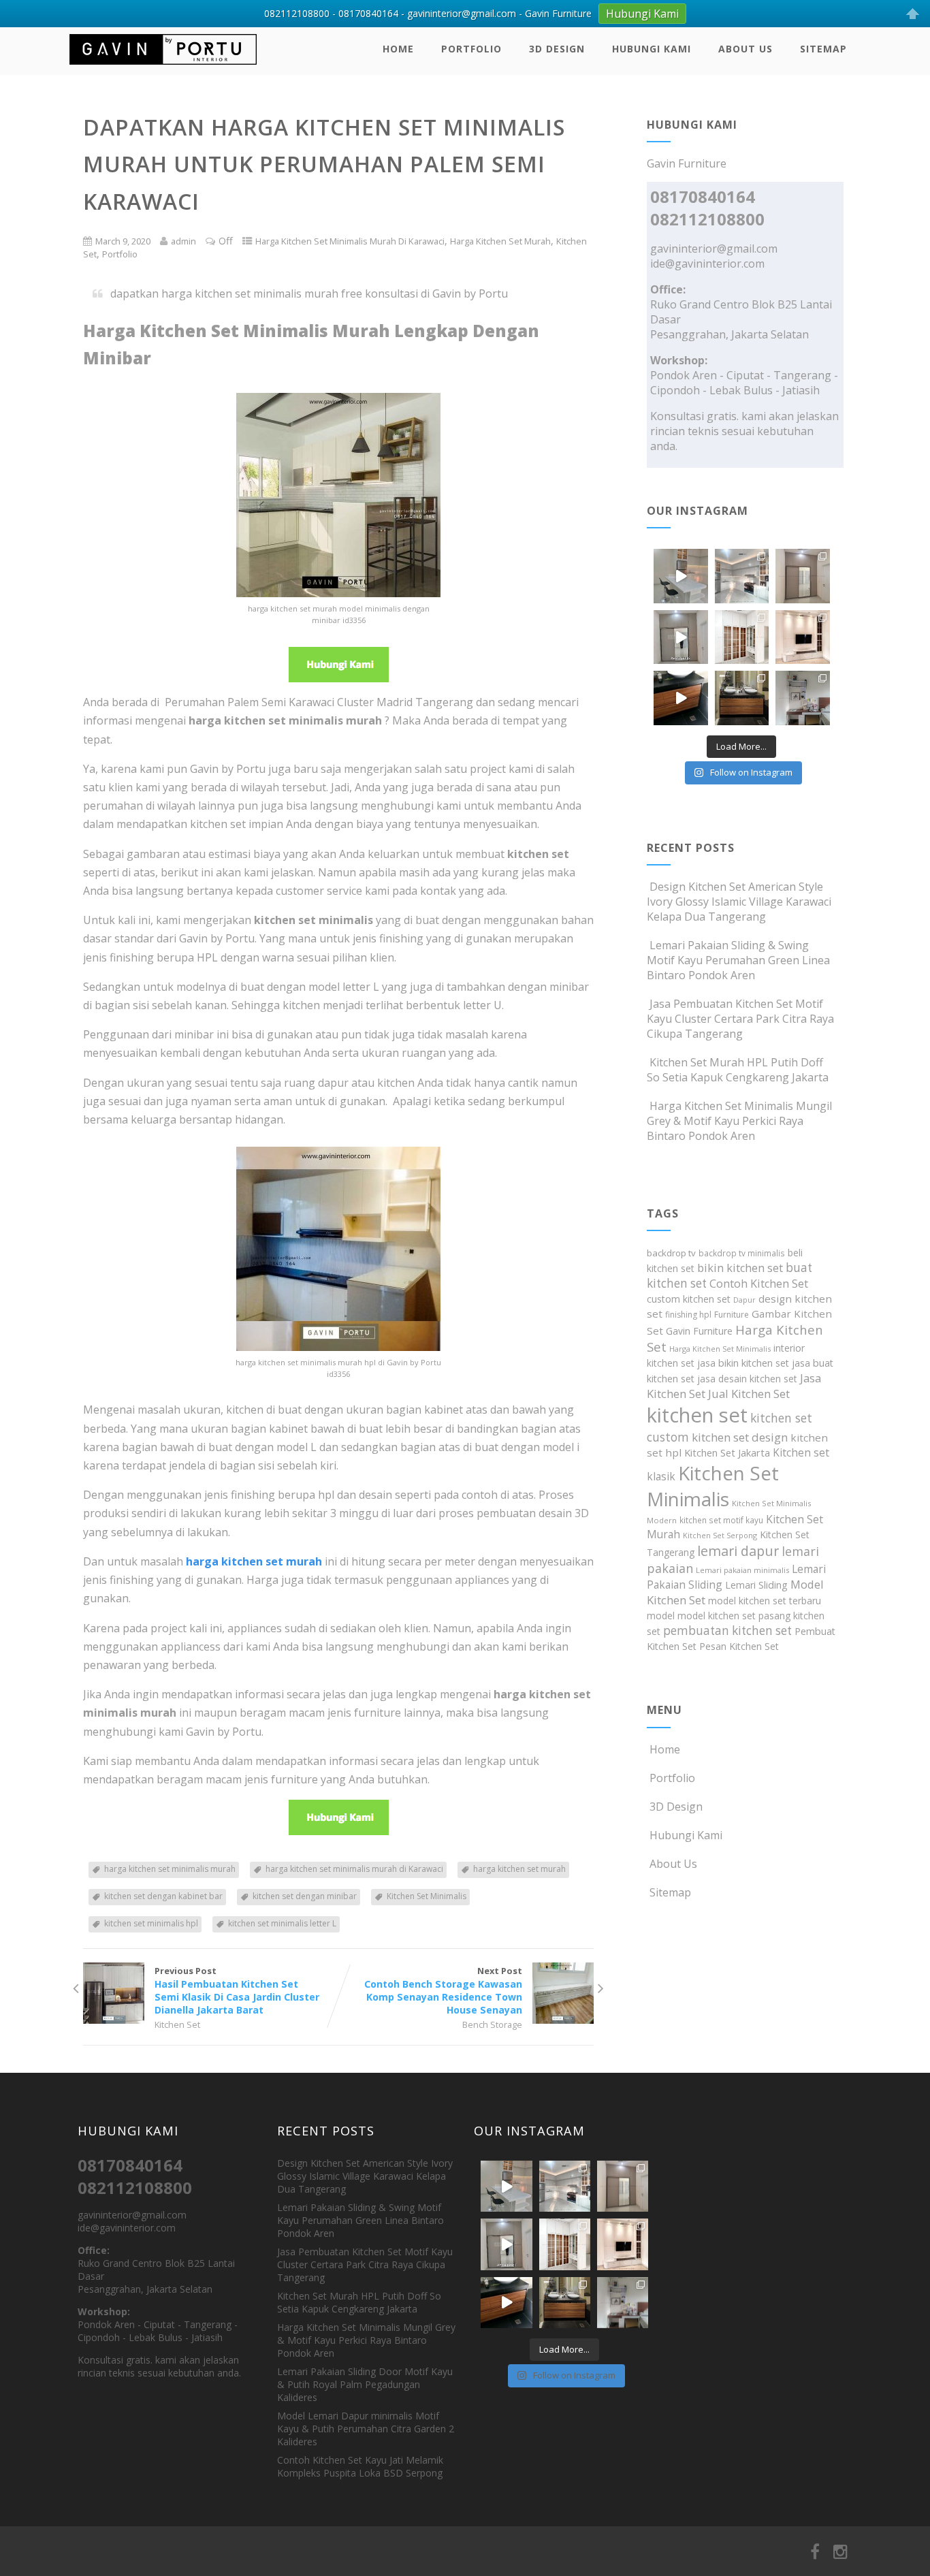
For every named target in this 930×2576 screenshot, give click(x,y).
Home (398, 49)
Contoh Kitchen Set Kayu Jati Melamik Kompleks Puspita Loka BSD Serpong (360, 2466)
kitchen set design (740, 1437)
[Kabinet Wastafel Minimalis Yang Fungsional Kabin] (742, 698)
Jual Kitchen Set (749, 1394)
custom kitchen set (689, 1299)
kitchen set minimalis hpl (151, 1923)
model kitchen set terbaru (765, 1601)
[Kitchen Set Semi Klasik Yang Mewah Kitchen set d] (742, 576)
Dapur (744, 1300)
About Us (745, 49)
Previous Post (237, 1990)
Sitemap (823, 49)
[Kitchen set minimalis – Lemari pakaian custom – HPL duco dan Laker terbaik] (163, 67)
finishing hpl (688, 1315)
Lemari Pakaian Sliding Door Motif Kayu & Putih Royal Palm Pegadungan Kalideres (365, 2384)
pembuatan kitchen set (727, 1631)
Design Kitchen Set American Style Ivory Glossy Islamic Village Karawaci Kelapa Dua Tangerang (739, 902)
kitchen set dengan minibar (305, 1896)
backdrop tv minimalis (742, 1253)
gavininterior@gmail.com (714, 249)
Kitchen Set (177, 2024)
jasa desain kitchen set (747, 1379)
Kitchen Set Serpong (720, 1535)
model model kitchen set (701, 1616)
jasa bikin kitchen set (743, 1363)
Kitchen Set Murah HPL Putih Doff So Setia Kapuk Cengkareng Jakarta (738, 1070)
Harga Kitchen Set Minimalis (720, 1349)
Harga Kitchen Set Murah (500, 241)
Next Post (443, 1990)
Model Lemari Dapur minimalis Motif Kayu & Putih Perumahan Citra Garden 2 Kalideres (366, 2429)
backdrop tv (671, 1253)
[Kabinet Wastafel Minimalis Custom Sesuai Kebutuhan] (681, 698)
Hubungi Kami (652, 49)
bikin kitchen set (740, 1268)
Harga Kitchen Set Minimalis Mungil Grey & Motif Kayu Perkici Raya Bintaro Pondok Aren (739, 1121)
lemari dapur (738, 1551)
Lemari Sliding (756, 1585)
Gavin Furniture (699, 1331)
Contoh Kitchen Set (759, 1284)
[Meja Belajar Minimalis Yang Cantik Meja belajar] (803, 698)
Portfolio (471, 49)
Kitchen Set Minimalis (427, 1896)
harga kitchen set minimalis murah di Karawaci (354, 1869)
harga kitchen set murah (519, 1869)
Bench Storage (492, 2024)
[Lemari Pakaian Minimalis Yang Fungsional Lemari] (681, 637)
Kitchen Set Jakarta (727, 1452)
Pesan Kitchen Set (739, 1646)
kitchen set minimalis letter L (282, 1923)
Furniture (732, 1315)
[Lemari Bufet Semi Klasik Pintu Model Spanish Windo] (742, 637)
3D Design (557, 49)
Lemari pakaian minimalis (742, 1570)
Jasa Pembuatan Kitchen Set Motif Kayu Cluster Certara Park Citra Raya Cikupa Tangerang (740, 1019)
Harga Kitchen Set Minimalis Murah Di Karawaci (350, 241)
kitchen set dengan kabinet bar (163, 1896)
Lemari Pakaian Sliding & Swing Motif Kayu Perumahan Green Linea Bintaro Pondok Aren (738, 960)
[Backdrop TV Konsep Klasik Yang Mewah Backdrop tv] (803, 637)
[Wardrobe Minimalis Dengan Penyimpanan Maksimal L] (803, 576)
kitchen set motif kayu (721, 1520)
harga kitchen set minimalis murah (170, 1869)
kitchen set (697, 1415)
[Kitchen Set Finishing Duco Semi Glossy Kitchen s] (681, 576)
